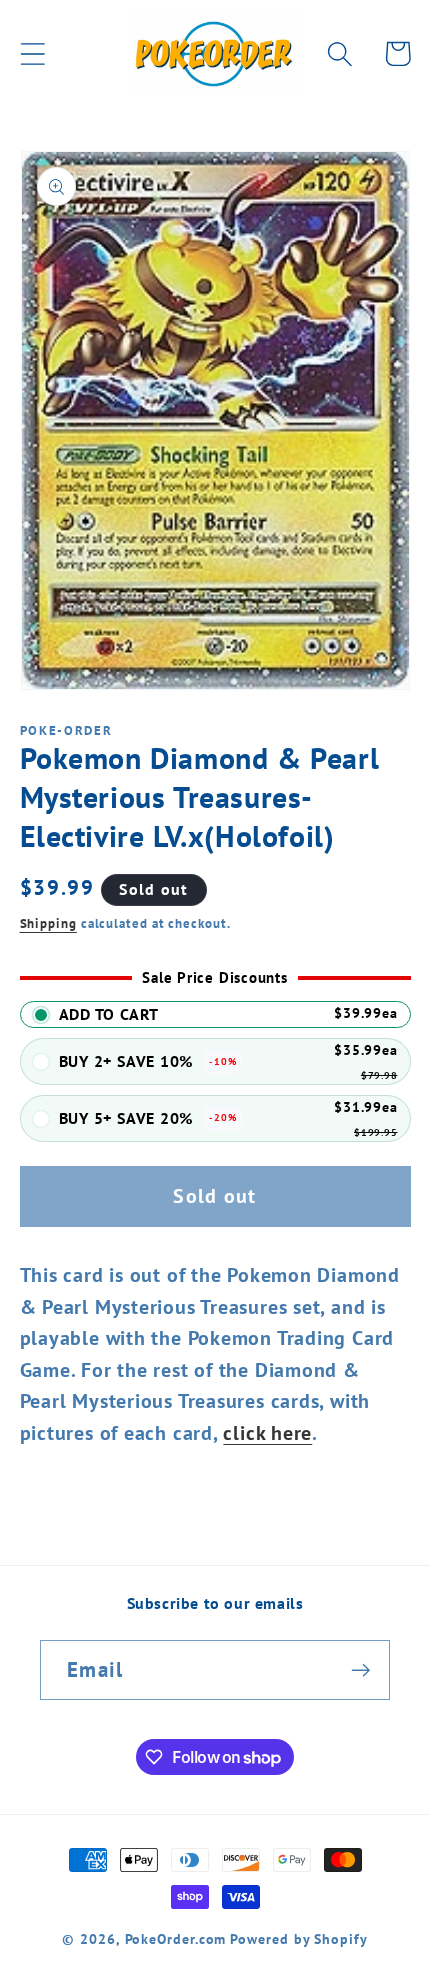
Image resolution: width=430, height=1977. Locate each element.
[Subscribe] (360, 1670)
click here (267, 1432)
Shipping (48, 923)
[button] (32, 53)
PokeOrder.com (176, 1938)
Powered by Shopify (298, 1938)
